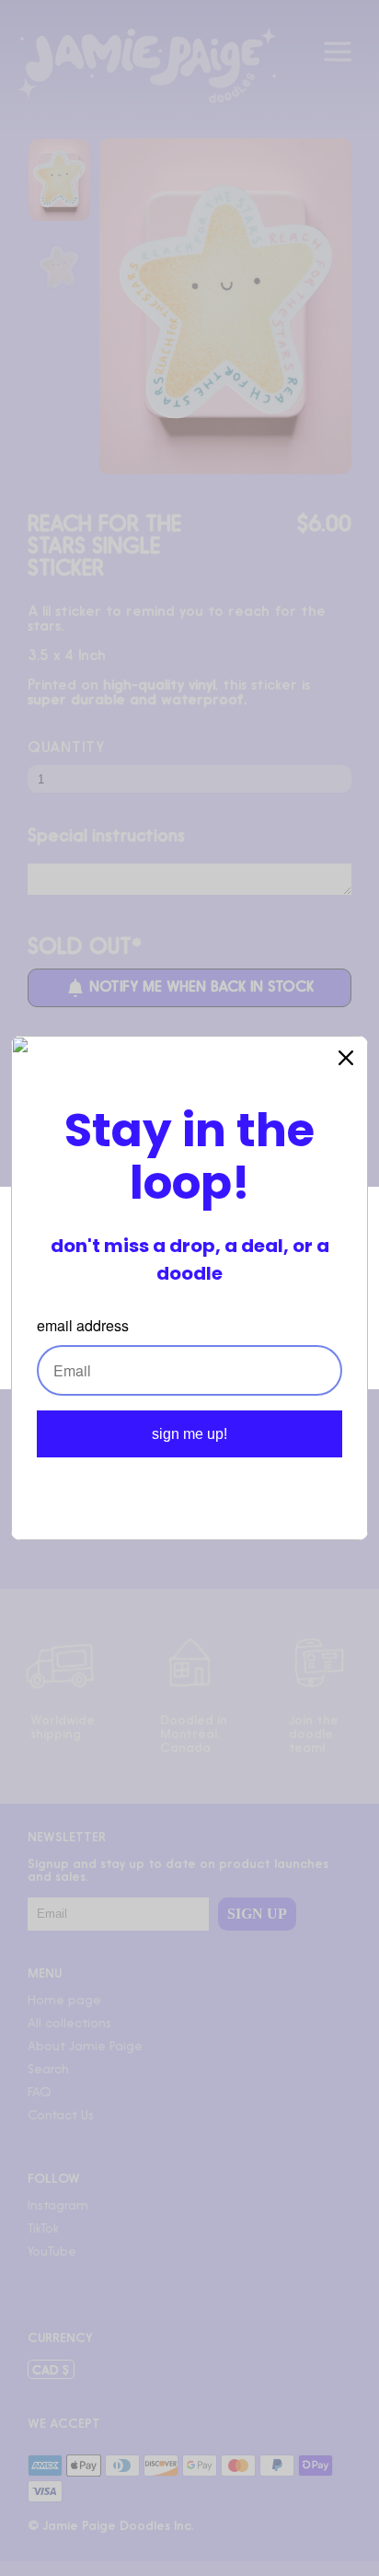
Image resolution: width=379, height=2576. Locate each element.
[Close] (346, 1058)
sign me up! (189, 1434)
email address (83, 1325)
